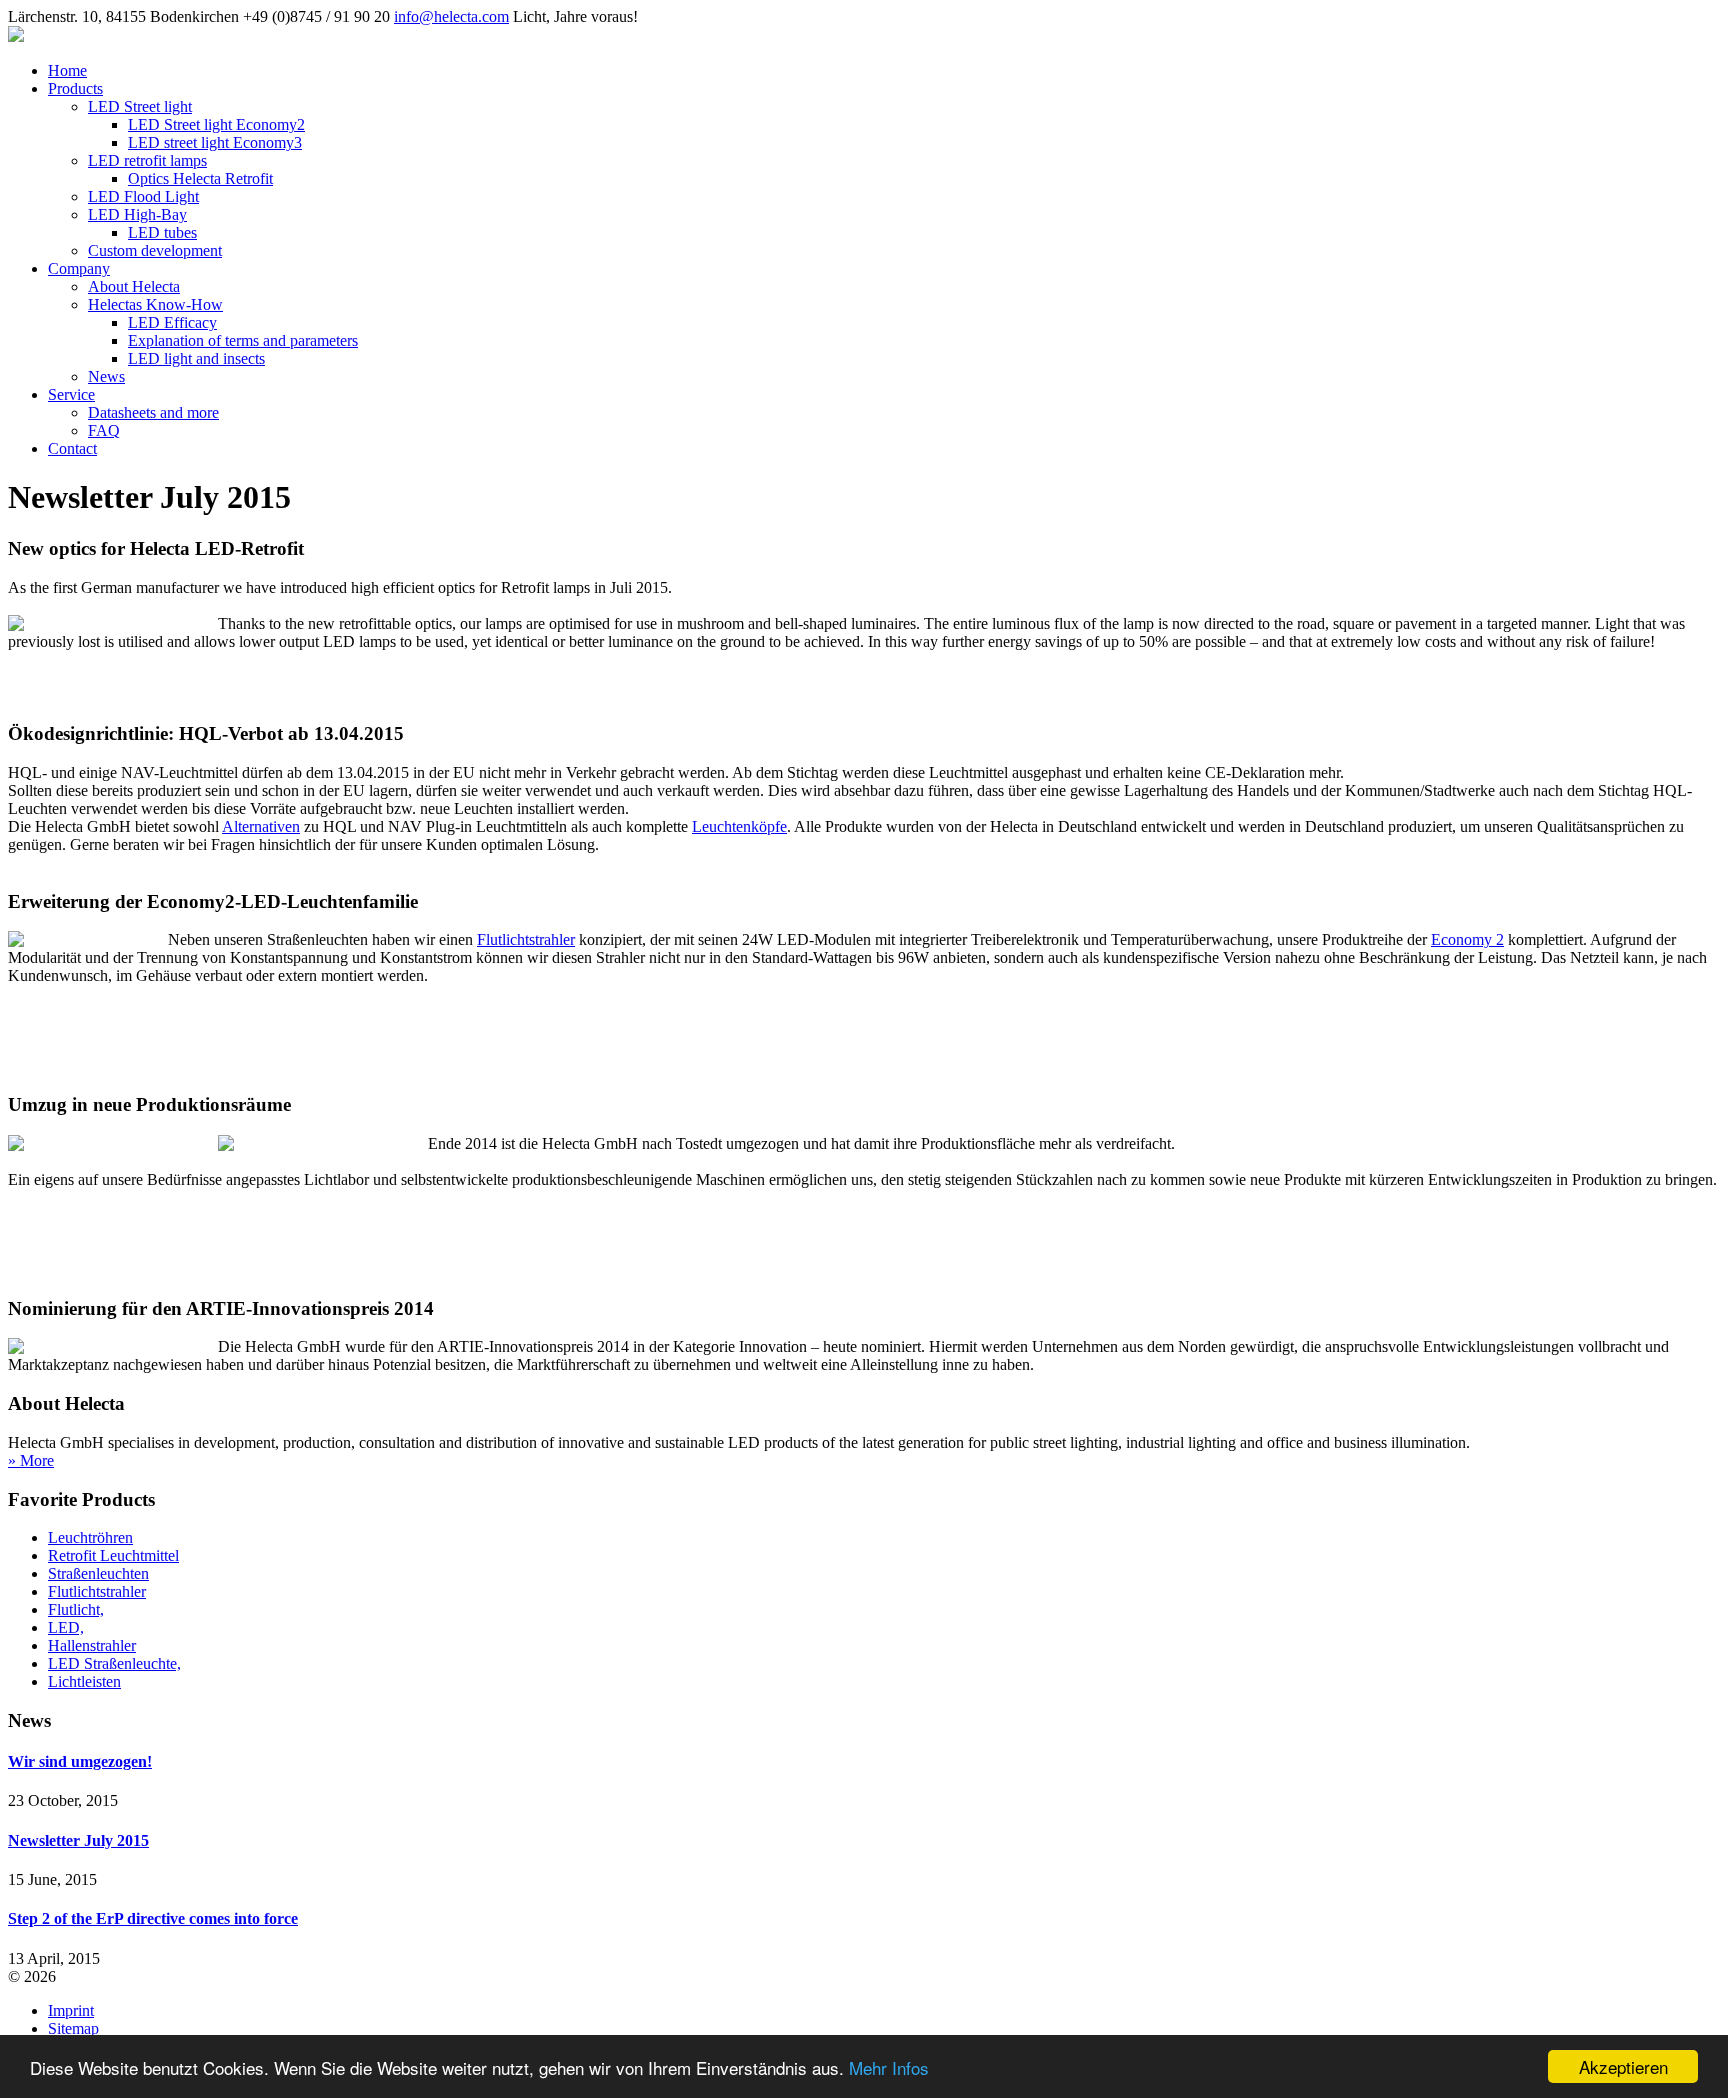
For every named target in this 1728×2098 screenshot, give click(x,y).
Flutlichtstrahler (526, 939)
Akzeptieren (1623, 2066)
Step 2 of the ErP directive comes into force (153, 1918)
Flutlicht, (76, 1609)
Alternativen (261, 826)
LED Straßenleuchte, (114, 1663)
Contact (72, 448)
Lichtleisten (84, 1681)
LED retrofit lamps (147, 160)
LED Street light (140, 106)
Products (75, 88)
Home (67, 70)
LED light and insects (196, 358)
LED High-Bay (137, 214)
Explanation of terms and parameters (243, 340)
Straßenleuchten (98, 1573)
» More (31, 1460)
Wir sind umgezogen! (80, 1761)
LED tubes (162, 232)
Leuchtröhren (90, 1537)
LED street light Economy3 (215, 142)
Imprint (71, 2010)
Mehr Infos (889, 2067)
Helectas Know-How (155, 304)
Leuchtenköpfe (739, 826)
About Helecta (134, 286)
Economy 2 (1467, 939)
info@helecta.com (451, 16)
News (106, 376)
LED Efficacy (172, 322)
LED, (66, 1627)
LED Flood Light (143, 196)
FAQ (104, 430)
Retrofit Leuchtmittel (113, 1555)
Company (79, 268)
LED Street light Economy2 (216, 124)
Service (71, 394)
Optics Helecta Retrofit (200, 178)
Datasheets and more (153, 412)
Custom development (155, 250)
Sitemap (73, 2028)
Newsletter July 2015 (78, 1840)
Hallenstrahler (92, 1645)
